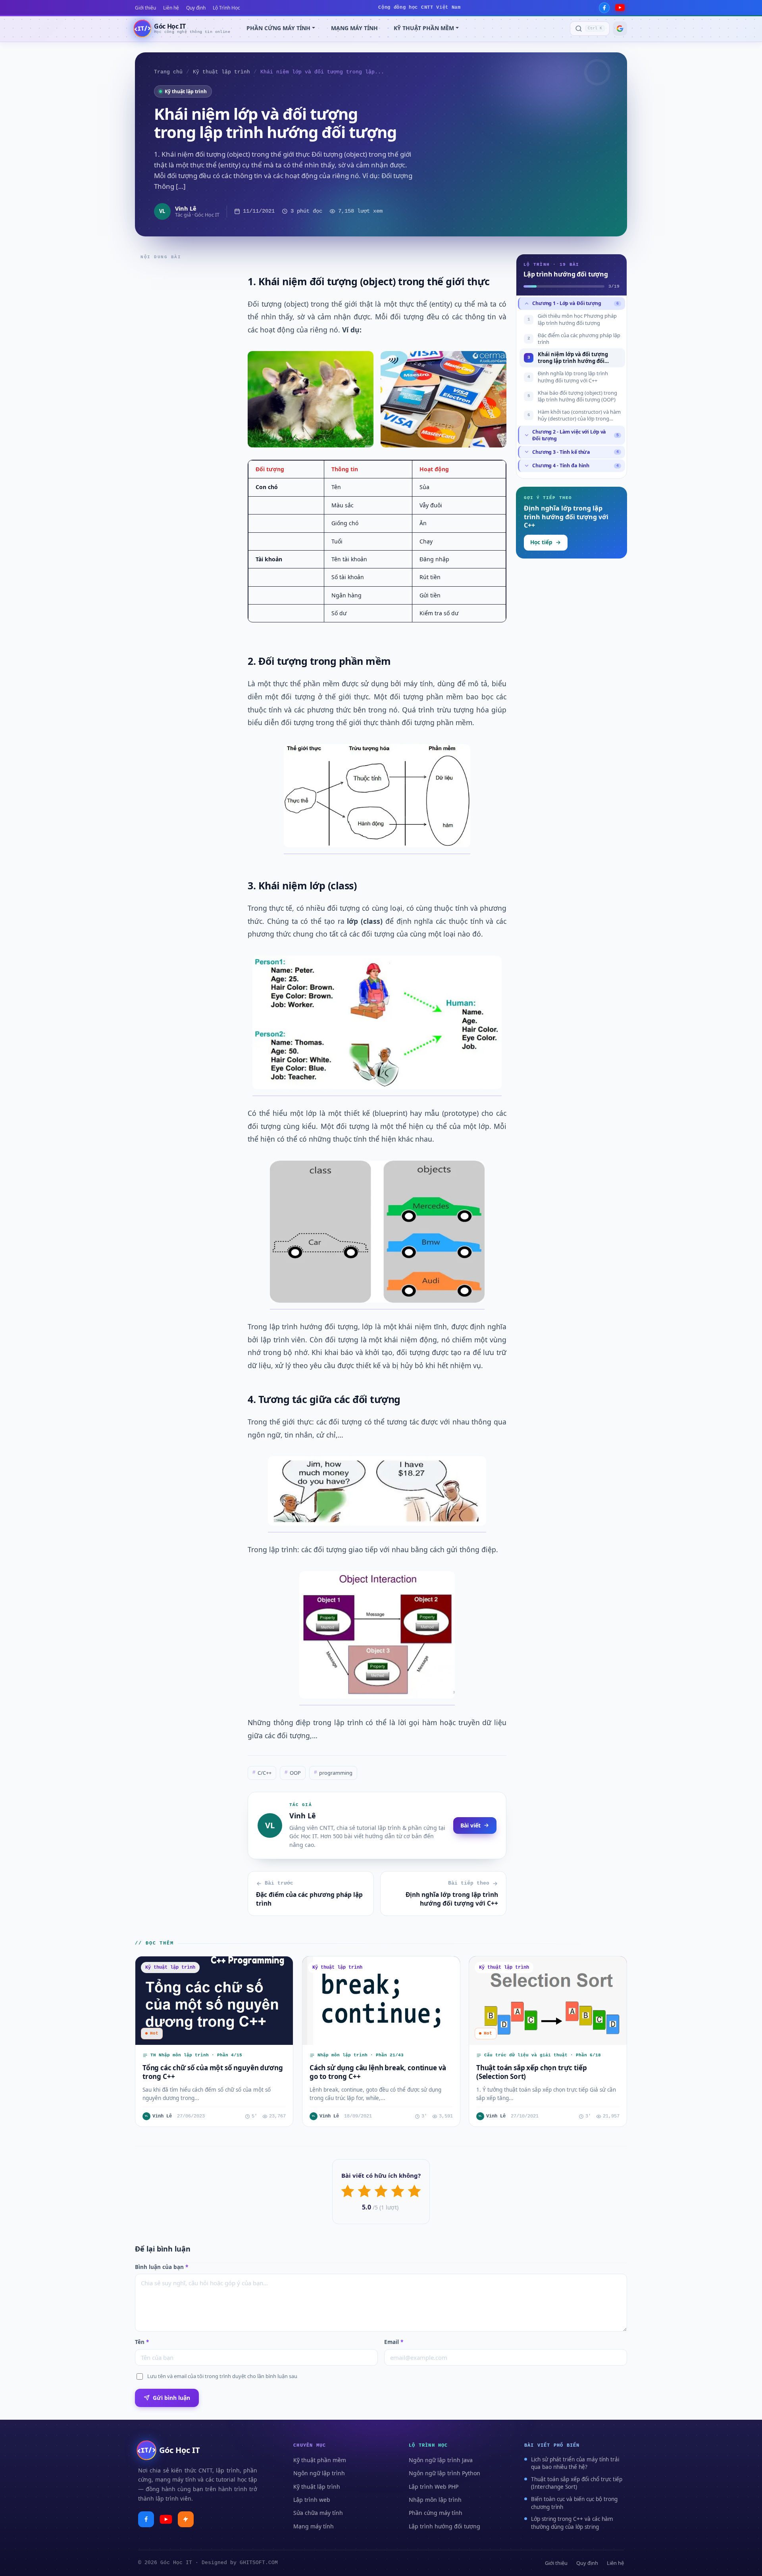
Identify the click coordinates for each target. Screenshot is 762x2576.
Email (394, 2342)
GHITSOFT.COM (259, 2563)
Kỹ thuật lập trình (221, 72)
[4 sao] (398, 2191)
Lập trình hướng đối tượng (444, 2526)
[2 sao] (364, 2191)
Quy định (196, 8)
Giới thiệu (145, 8)
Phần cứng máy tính (436, 2513)
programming (333, 1773)
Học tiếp (541, 542)
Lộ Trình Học (226, 8)
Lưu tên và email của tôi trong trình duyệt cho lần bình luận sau (222, 2376)
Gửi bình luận (171, 2398)
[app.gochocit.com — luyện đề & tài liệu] (186, 2519)
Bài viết (470, 1825)
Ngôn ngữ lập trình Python (444, 2473)
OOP (293, 1773)
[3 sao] (381, 2191)
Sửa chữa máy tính (318, 2513)
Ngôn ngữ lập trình (319, 2473)
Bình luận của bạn (162, 2267)
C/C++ (262, 1773)
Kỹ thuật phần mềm (320, 2460)
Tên (142, 2342)
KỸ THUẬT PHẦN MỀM (424, 28)
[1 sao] (348, 2191)
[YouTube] (620, 8)
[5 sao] (414, 2191)
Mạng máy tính (314, 2526)
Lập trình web (312, 2500)
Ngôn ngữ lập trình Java (441, 2460)
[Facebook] (604, 8)
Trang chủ (168, 72)
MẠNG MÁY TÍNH (354, 28)
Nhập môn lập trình (435, 2500)
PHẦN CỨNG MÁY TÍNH (278, 28)
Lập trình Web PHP (434, 2487)
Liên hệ (171, 8)
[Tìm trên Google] (620, 29)
